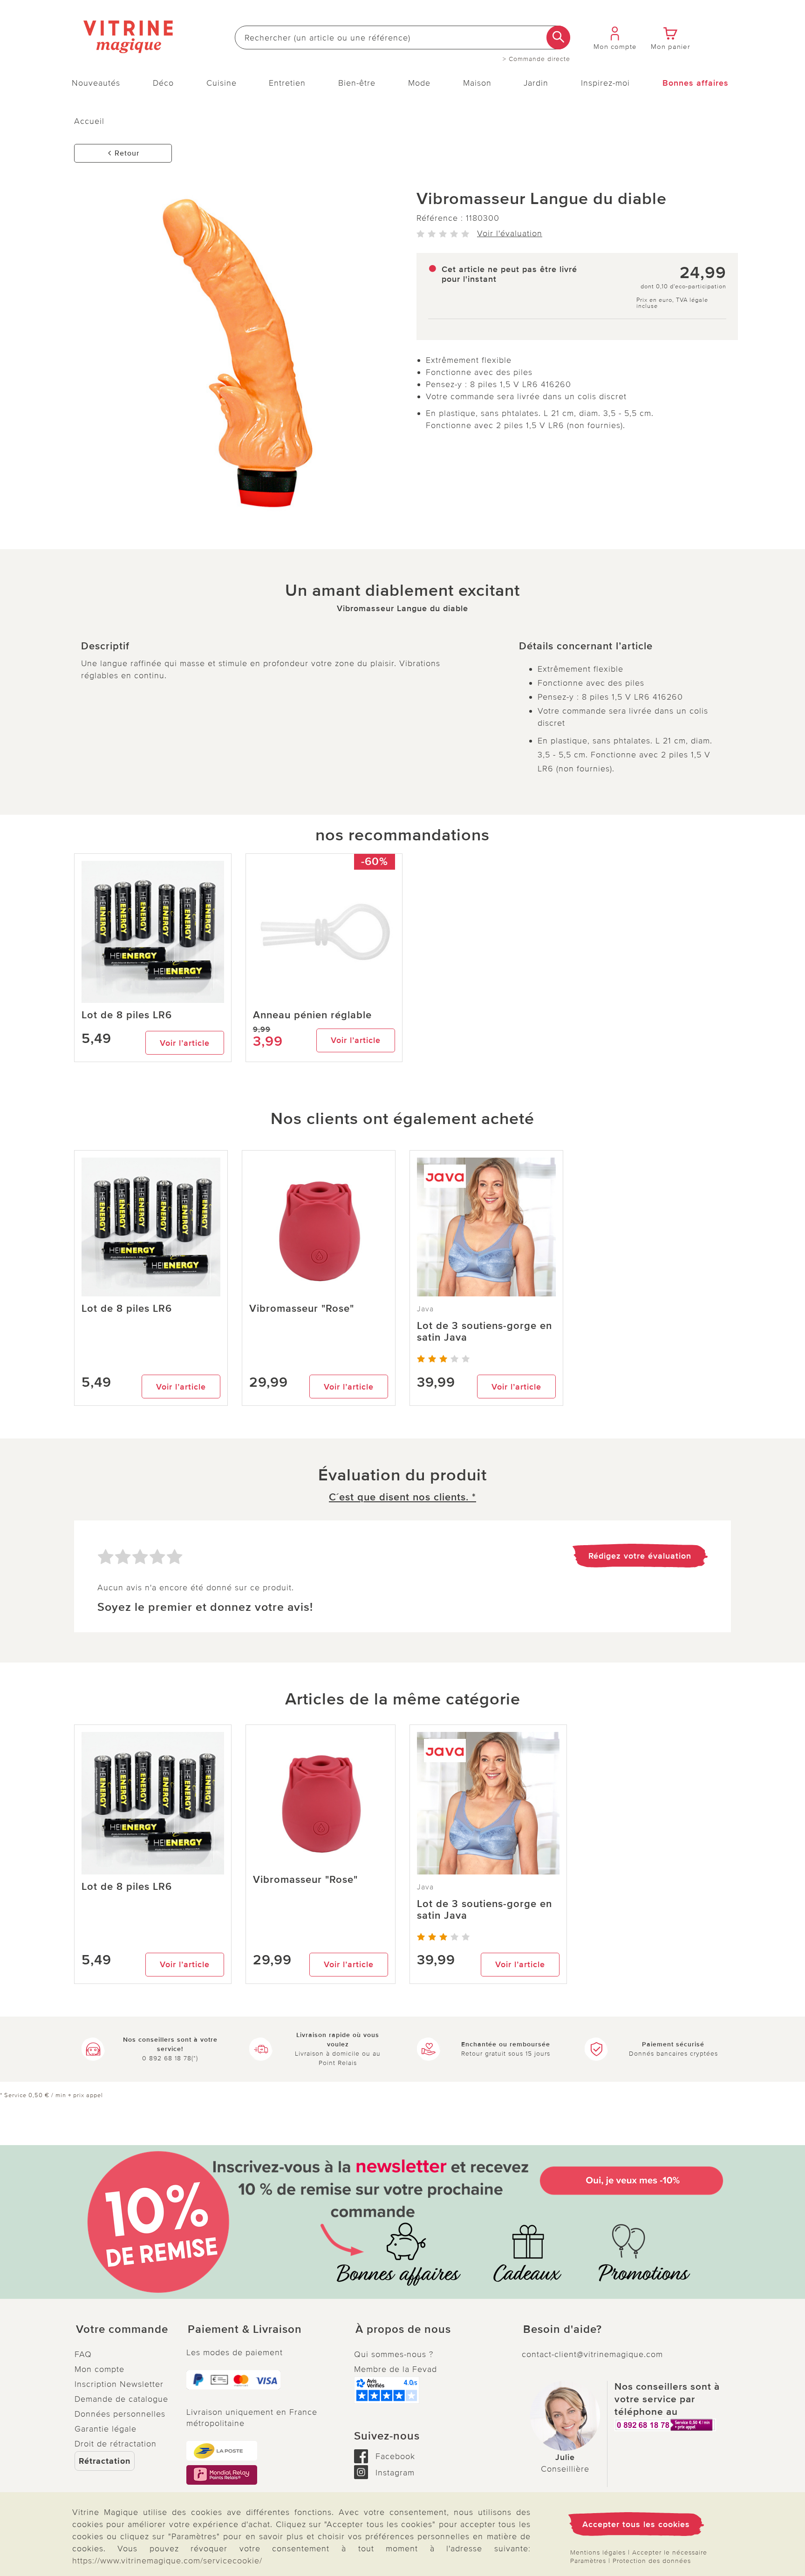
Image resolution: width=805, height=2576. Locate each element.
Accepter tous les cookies (636, 2524)
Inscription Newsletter (119, 2384)
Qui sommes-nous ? (394, 2354)
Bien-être (357, 83)
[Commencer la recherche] (558, 37)
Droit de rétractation (116, 2444)
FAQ (83, 2354)
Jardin (536, 83)
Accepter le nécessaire (670, 2552)
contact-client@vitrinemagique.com (592, 2354)
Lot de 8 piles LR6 (127, 1015)
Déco (163, 83)
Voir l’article (185, 1043)
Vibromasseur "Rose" (302, 1309)
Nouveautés (96, 83)
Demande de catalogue (121, 2399)
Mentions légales (598, 2552)
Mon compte (99, 2369)
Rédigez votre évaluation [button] (640, 1556)
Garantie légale (106, 2429)
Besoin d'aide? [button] (563, 2330)
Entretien (287, 83)
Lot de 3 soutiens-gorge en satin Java (484, 1332)
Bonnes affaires (696, 83)
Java (425, 1309)
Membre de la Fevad (396, 2369)
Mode (419, 83)
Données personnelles (120, 2414)
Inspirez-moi (605, 83)
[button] (123, 2330)
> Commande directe (536, 59)
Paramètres (588, 2561)
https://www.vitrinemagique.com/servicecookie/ (167, 2561)
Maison (477, 83)
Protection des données (652, 2561)
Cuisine (222, 83)
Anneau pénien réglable (312, 1015)
